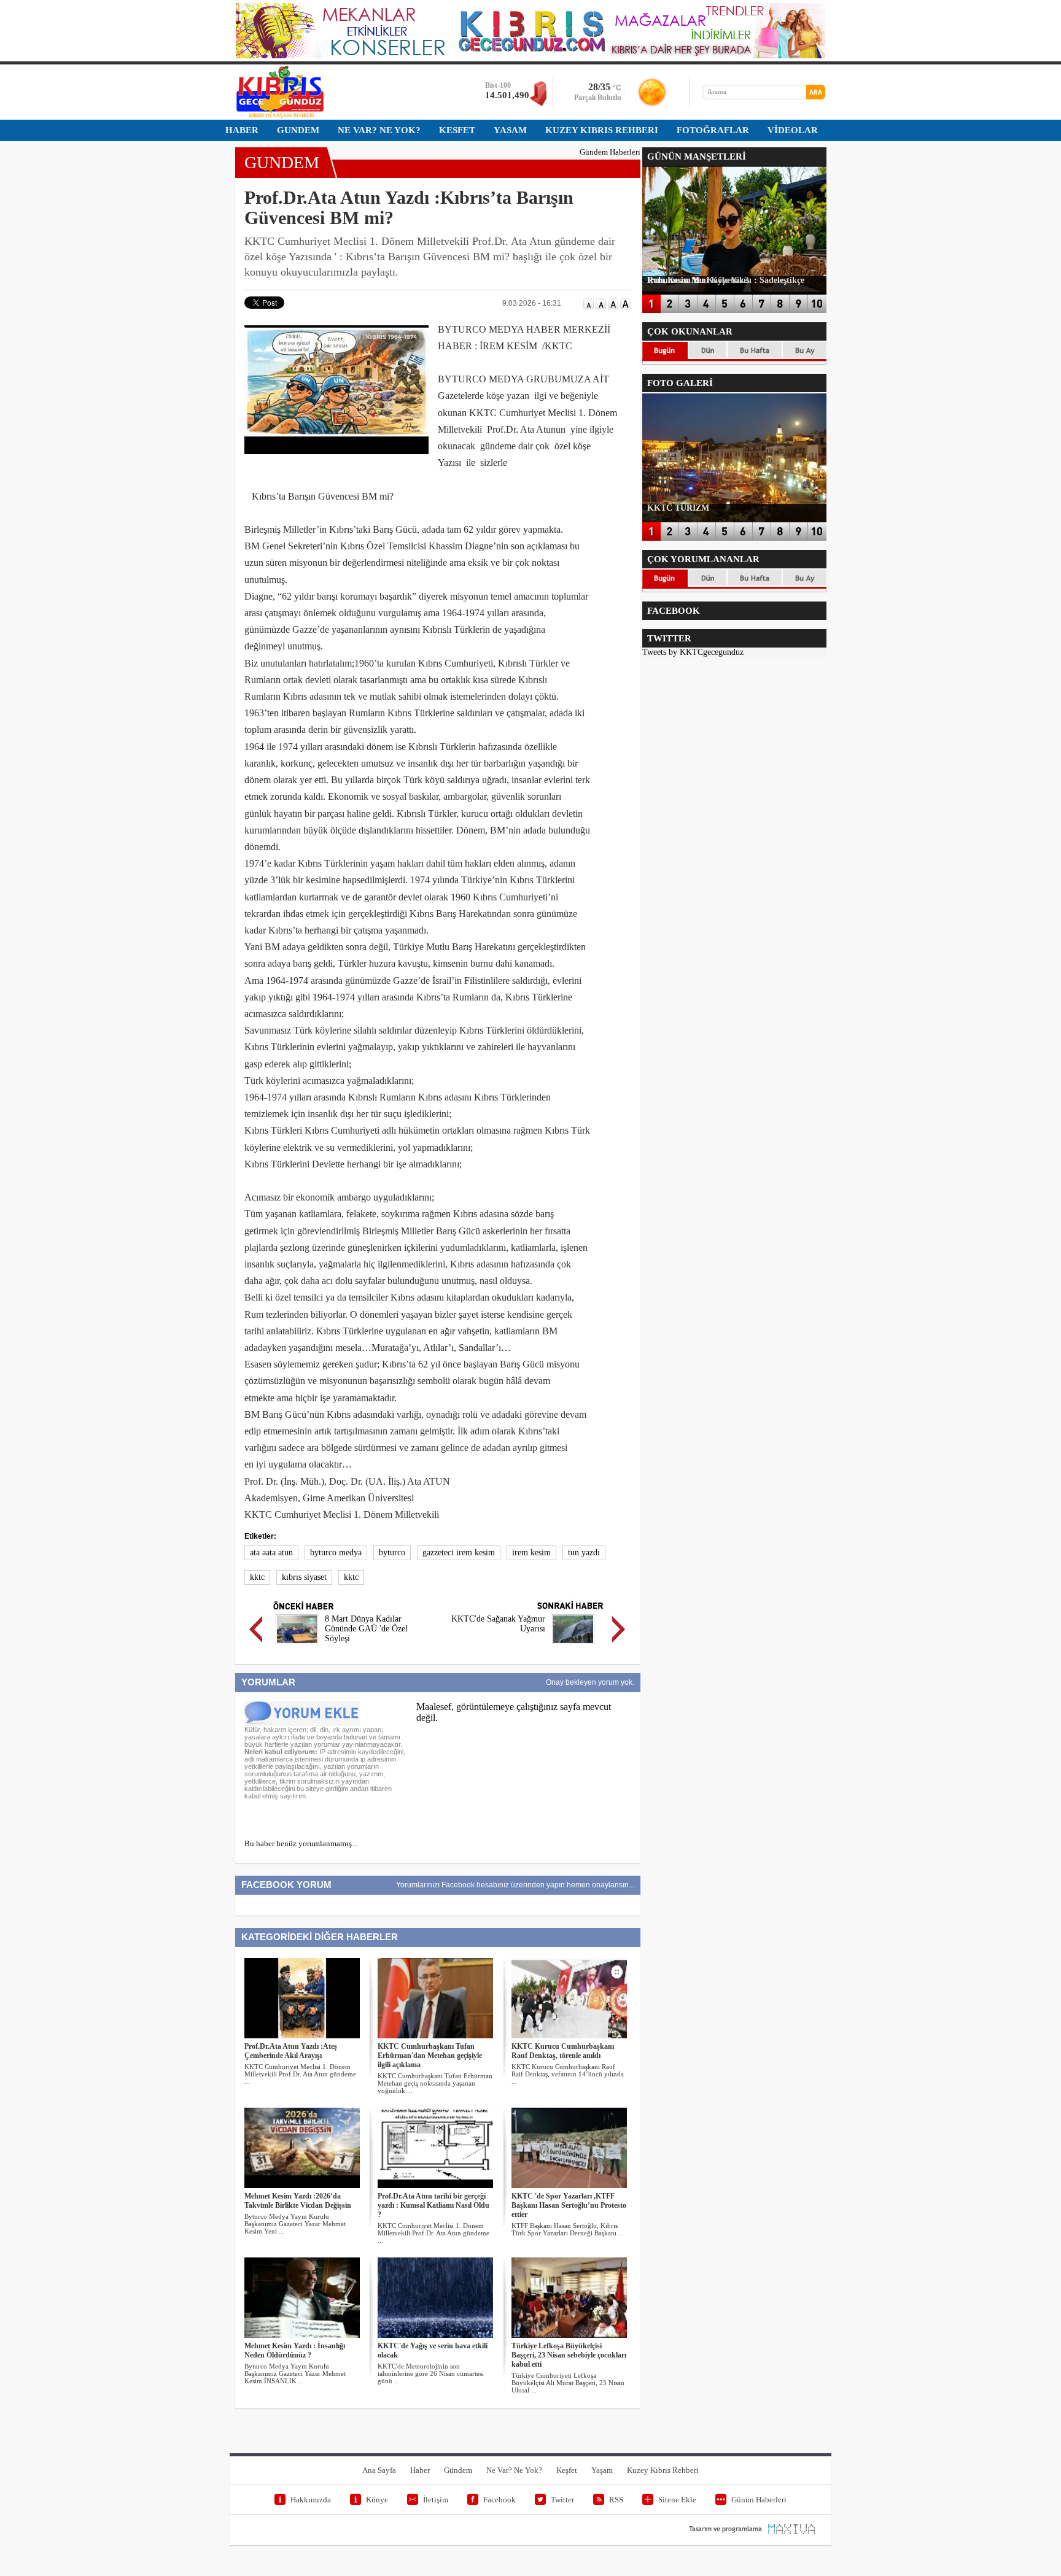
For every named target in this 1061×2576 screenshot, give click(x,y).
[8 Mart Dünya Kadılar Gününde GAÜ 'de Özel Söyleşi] (297, 1646)
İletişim (436, 2500)
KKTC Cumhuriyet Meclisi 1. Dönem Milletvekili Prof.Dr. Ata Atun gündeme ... (300, 2074)
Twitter (562, 2500)
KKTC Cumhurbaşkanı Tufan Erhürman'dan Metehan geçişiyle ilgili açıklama (430, 2056)
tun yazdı (584, 1553)
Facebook (499, 2500)
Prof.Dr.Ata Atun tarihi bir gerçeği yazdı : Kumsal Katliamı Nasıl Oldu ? (433, 2205)
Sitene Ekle (677, 2500)
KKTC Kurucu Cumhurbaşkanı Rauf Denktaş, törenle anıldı (563, 2051)
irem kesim (531, 1553)
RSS (616, 2500)
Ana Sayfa (379, 2470)
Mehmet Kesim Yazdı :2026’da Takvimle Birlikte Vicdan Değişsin (298, 2201)
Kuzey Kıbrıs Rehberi (663, 2470)
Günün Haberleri (759, 2500)
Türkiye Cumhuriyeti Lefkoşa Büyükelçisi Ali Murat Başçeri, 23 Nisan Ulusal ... (568, 2383)
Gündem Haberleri (610, 152)
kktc (257, 1577)
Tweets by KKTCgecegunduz (693, 652)
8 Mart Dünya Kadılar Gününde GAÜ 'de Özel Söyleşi (366, 1629)
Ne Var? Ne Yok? (514, 2470)
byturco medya (336, 1553)
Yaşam (602, 2470)
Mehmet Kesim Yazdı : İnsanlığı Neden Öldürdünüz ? (295, 2350)
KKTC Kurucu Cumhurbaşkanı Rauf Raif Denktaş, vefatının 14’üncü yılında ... (568, 2074)
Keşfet (567, 2470)
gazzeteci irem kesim (459, 1553)
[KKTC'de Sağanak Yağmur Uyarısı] (573, 1646)
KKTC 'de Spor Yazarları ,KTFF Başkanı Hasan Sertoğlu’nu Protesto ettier (569, 2205)
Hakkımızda (311, 2500)
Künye (377, 2500)
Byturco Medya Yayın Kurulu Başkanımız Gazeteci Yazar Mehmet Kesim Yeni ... (295, 2224)
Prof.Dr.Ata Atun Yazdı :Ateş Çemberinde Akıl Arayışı (291, 2051)
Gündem (458, 2470)
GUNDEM (282, 162)
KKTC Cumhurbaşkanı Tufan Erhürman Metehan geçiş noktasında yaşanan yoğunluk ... (435, 2083)
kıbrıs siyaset (304, 1577)
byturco (392, 1553)
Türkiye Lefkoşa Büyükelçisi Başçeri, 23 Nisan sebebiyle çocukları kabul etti (569, 2355)
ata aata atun (271, 1553)
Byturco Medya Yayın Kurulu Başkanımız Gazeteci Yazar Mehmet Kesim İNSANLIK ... (295, 2373)
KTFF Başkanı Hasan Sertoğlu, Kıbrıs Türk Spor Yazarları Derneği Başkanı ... (568, 2229)
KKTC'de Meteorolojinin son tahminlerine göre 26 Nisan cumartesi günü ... (431, 2373)
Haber (420, 2470)
